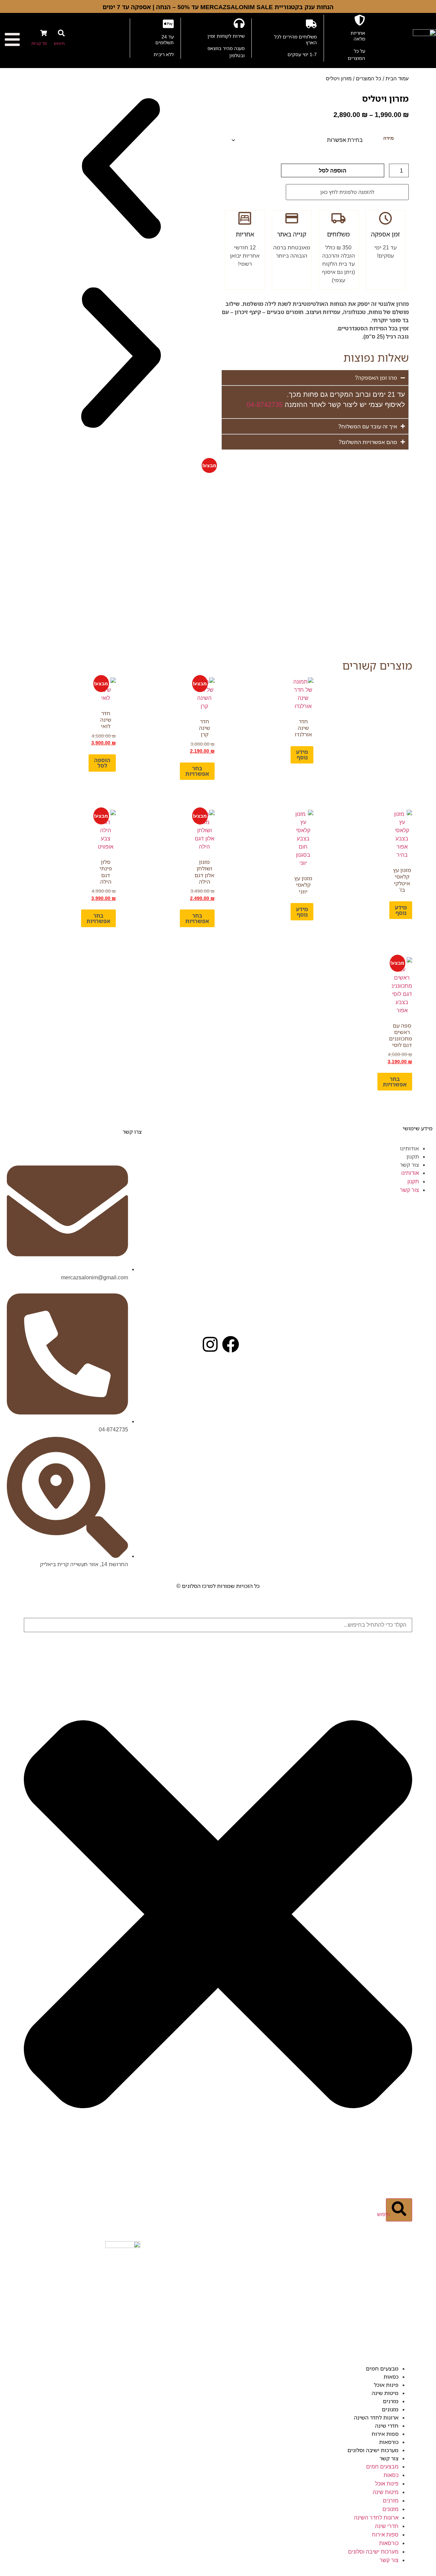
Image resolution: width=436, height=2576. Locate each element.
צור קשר (409, 1165)
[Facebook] (231, 1344)
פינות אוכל (386, 2385)
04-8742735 (265, 405)
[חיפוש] (61, 33)
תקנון (413, 1156)
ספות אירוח (385, 2434)
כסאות (391, 2377)
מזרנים (391, 2401)
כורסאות (389, 2442)
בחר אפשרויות (197, 771)
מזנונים (390, 2409)
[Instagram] (210, 1344)
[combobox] (218, 1625)
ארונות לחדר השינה (376, 2417)
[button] (121, 169)
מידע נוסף (302, 755)
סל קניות (39, 43)
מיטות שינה (385, 2393)
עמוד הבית (397, 79)
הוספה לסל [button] (102, 763)
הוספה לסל (333, 170)
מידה (388, 138)
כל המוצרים (369, 79)
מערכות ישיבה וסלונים (373, 2450)
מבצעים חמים (382, 2368)
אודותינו (409, 1148)
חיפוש (59, 43)
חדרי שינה (387, 2426)
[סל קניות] (44, 33)
